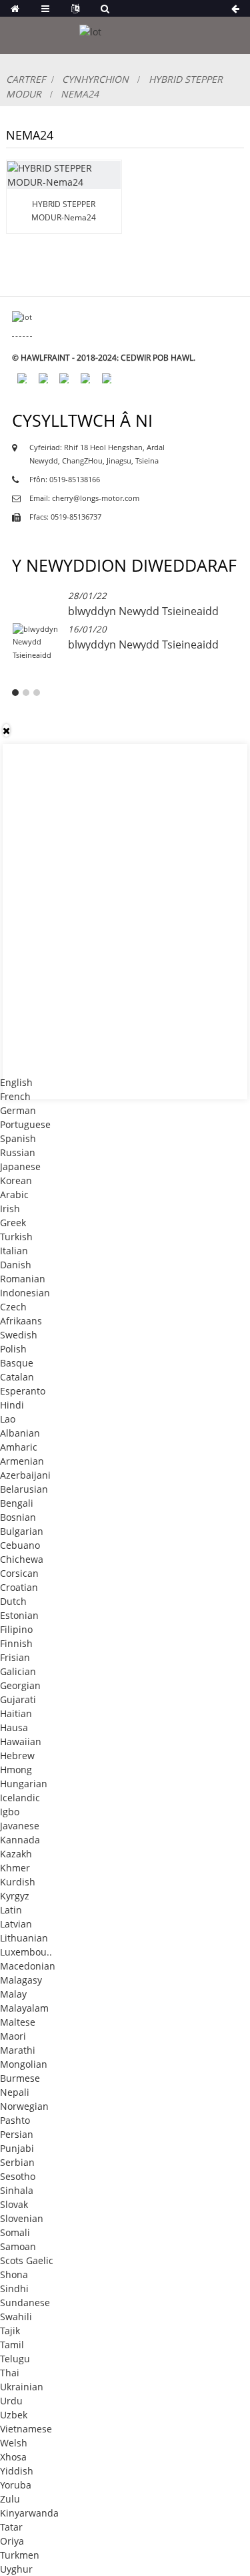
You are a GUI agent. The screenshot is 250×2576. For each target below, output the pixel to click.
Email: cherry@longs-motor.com (84, 498)
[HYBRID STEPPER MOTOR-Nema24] (64, 175)
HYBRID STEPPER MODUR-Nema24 (64, 210)
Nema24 (80, 94)
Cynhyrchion (95, 79)
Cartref (26, 79)
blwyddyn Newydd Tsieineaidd (143, 611)
